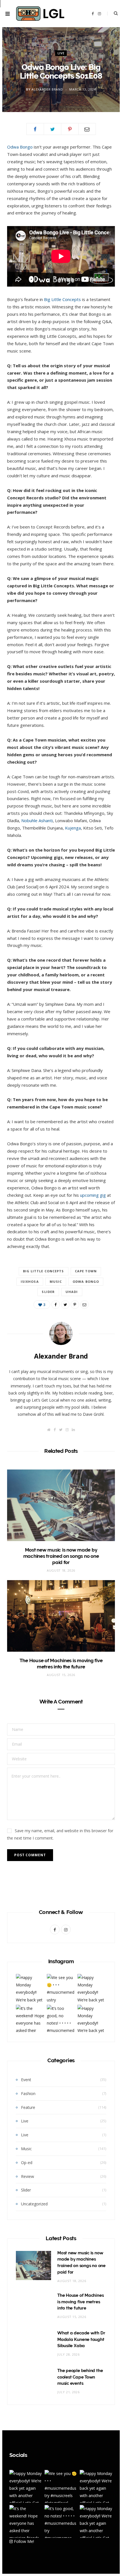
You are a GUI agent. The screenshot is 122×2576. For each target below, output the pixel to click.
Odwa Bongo (20, 147)
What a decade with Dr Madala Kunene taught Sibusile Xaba (81, 2339)
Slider (48, 1292)
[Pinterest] (70, 129)
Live (61, 53)
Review (28, 2176)
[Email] (87, 129)
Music (56, 1281)
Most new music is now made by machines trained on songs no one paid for (61, 1556)
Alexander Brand (47, 89)
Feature (28, 2107)
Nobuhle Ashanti (37, 820)
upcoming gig (93, 1195)
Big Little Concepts (62, 299)
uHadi (72, 1292)
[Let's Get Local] (40, 14)
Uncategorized (34, 2204)
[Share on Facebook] (35, 129)
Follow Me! (23, 2541)
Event (26, 2080)
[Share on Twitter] (52, 129)
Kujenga (73, 828)
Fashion (28, 2093)
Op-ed (27, 2163)
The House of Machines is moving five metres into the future (80, 2302)
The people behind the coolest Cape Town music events (80, 2377)
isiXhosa (30, 1281)
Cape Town (86, 1271)
